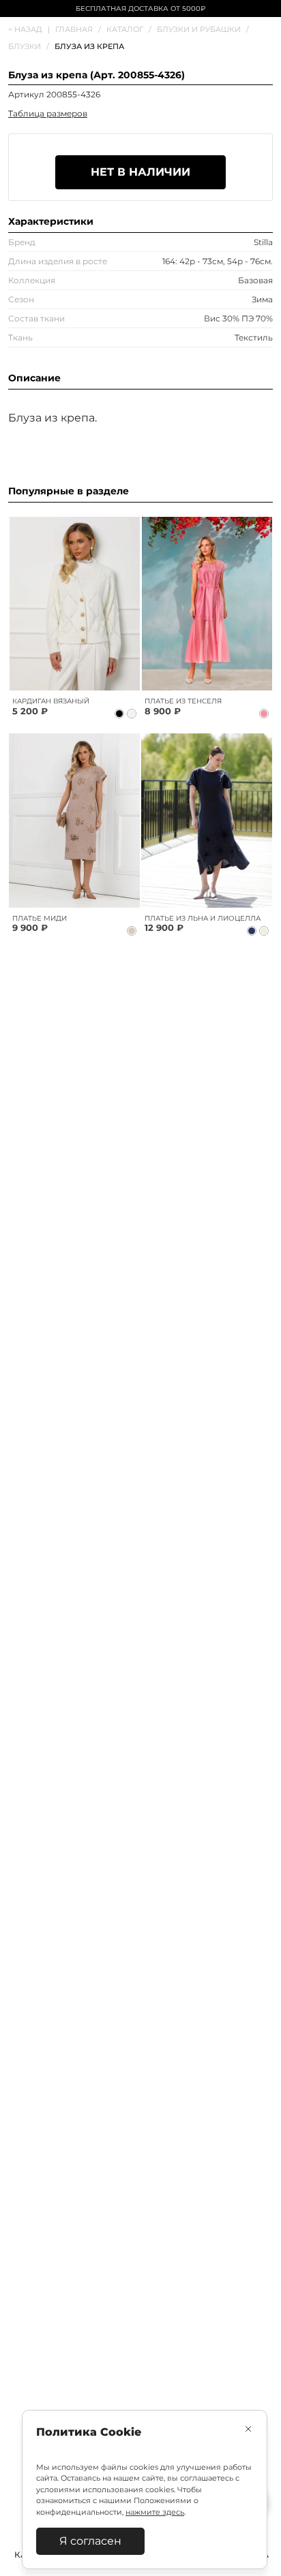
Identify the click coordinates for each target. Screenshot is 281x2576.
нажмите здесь (155, 2512)
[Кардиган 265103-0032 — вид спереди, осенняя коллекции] (74, 604)
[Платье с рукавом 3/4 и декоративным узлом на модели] (74, 820)
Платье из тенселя (183, 701)
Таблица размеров (48, 113)
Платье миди (40, 918)
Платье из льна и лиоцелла (203, 918)
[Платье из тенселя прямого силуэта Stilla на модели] (207, 604)
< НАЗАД (29, 29)
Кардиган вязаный (51, 701)
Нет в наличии (140, 172)
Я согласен (90, 2541)
